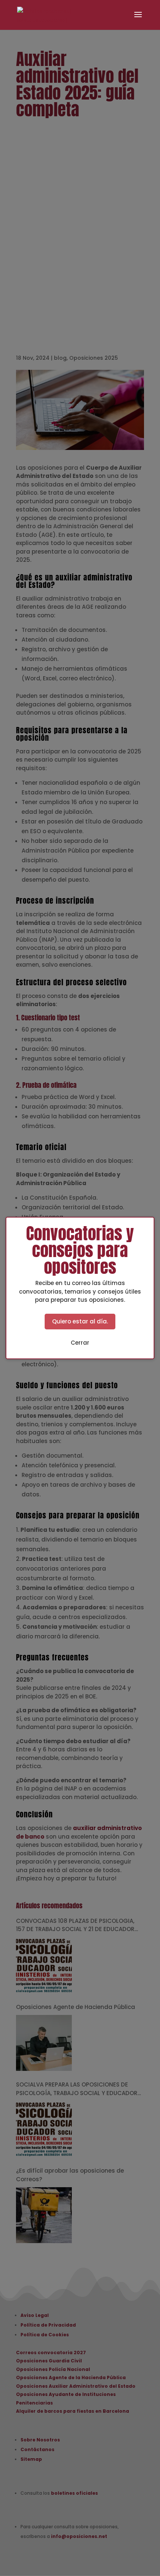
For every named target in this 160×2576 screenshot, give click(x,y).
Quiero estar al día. (80, 1321)
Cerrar (80, 1343)
